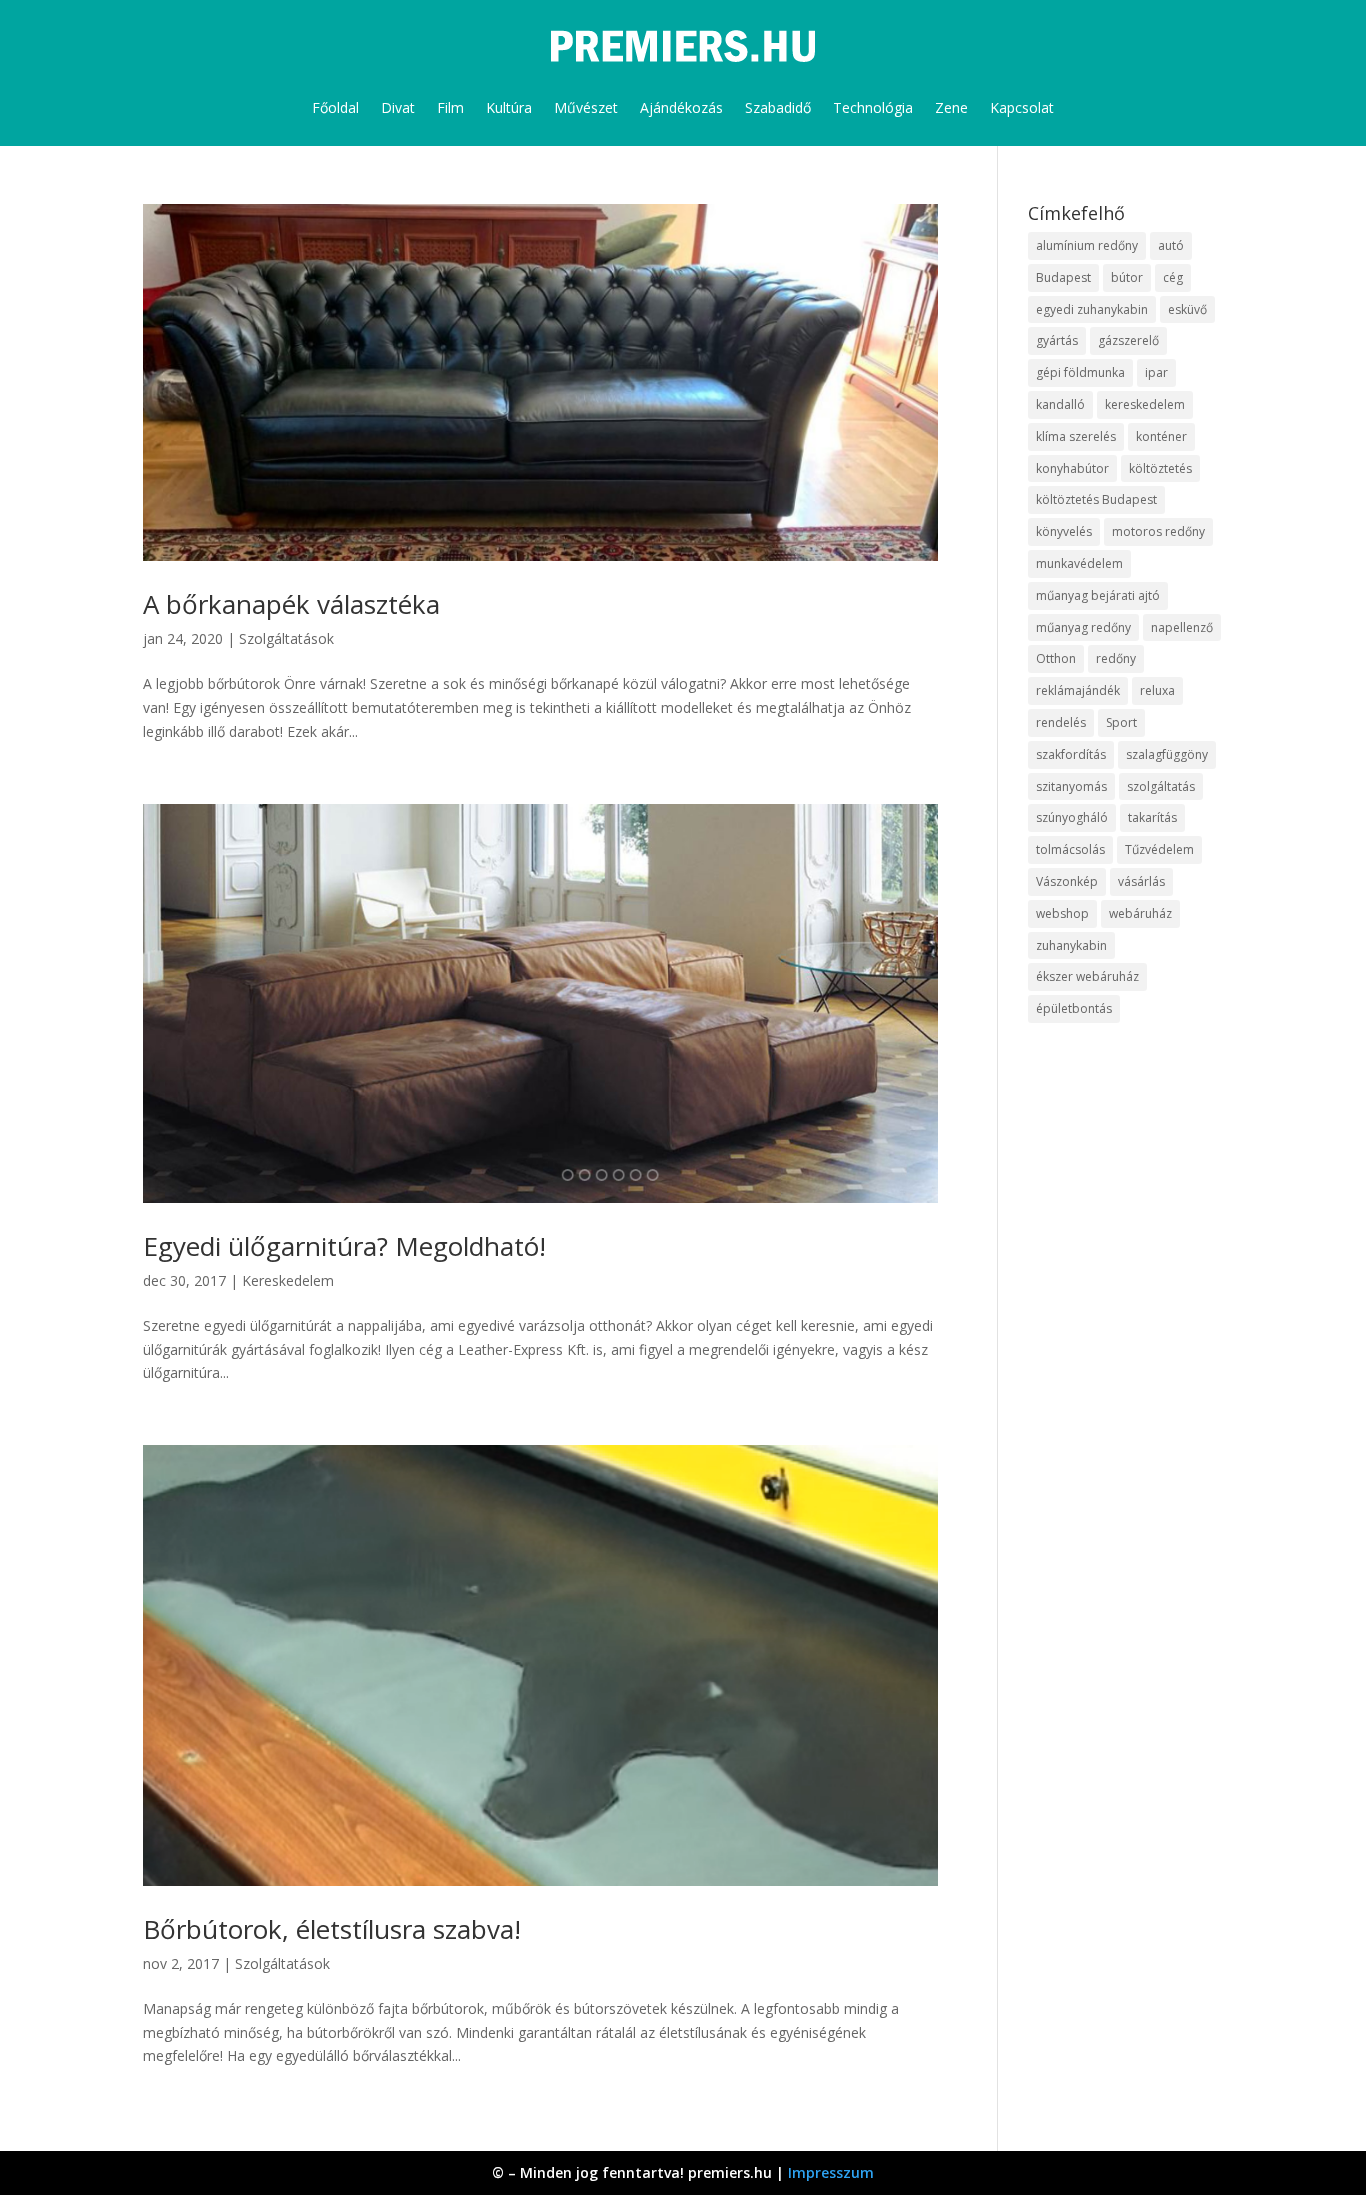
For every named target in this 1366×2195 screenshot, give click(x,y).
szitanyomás (1071, 786)
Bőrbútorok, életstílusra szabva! (332, 1929)
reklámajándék (1078, 690)
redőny (1116, 658)
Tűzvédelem (1159, 849)
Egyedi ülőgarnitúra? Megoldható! (344, 1246)
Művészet (586, 107)
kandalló (1060, 404)
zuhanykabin (1071, 945)
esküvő (1187, 309)
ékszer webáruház (1087, 976)
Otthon (1056, 658)
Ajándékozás (681, 107)
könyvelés (1064, 531)
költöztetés (1160, 468)
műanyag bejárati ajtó (1098, 595)
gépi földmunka (1080, 372)
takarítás (1152, 817)
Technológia (873, 107)
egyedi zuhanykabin (1092, 309)
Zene (951, 107)
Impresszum (831, 2172)
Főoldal (335, 107)
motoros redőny (1158, 531)
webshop (1062, 913)
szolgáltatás (1161, 786)
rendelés (1061, 722)
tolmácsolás (1070, 849)
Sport (1121, 722)
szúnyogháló (1072, 817)
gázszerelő (1128, 340)
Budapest (1063, 277)
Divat (398, 107)
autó (1171, 245)
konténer (1161, 436)
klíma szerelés (1076, 436)
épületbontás (1074, 1008)
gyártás (1057, 340)
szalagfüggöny (1167, 754)
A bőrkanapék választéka (291, 604)
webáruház (1140, 913)
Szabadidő (778, 107)
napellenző (1182, 627)
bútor (1127, 277)
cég (1173, 277)
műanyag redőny (1083, 627)
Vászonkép (1067, 881)
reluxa (1157, 690)
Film (450, 107)
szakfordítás (1071, 754)
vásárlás (1141, 881)
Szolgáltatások (286, 638)
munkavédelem (1079, 563)
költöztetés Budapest (1096, 499)
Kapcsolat (1022, 107)
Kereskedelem (288, 1280)
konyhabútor (1072, 468)
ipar (1156, 372)
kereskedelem (1145, 404)
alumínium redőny (1087, 245)
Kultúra (509, 107)
